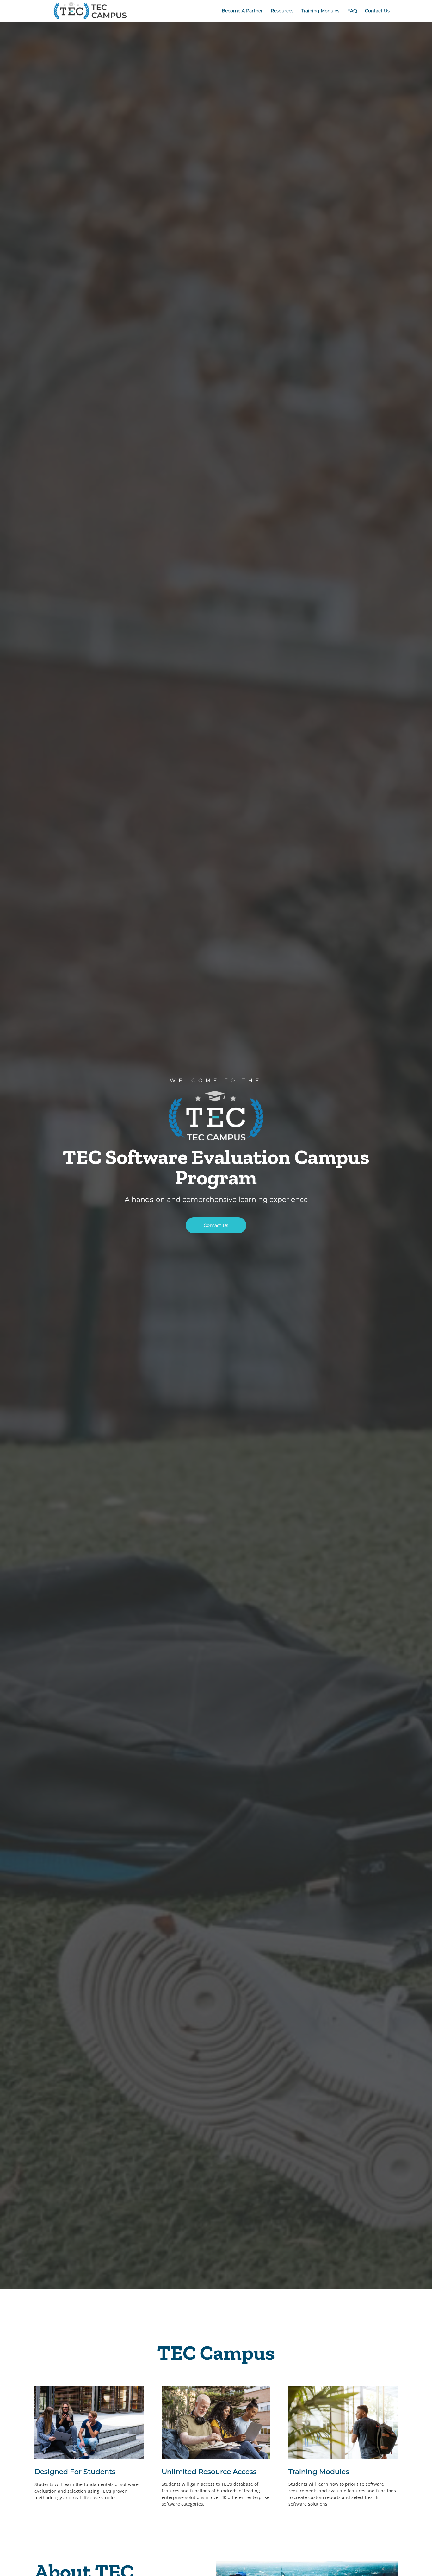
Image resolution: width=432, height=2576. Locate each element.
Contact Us (377, 11)
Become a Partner (242, 11)
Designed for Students (75, 2472)
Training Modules (320, 11)
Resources (282, 11)
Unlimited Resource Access (209, 2472)
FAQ (352, 11)
